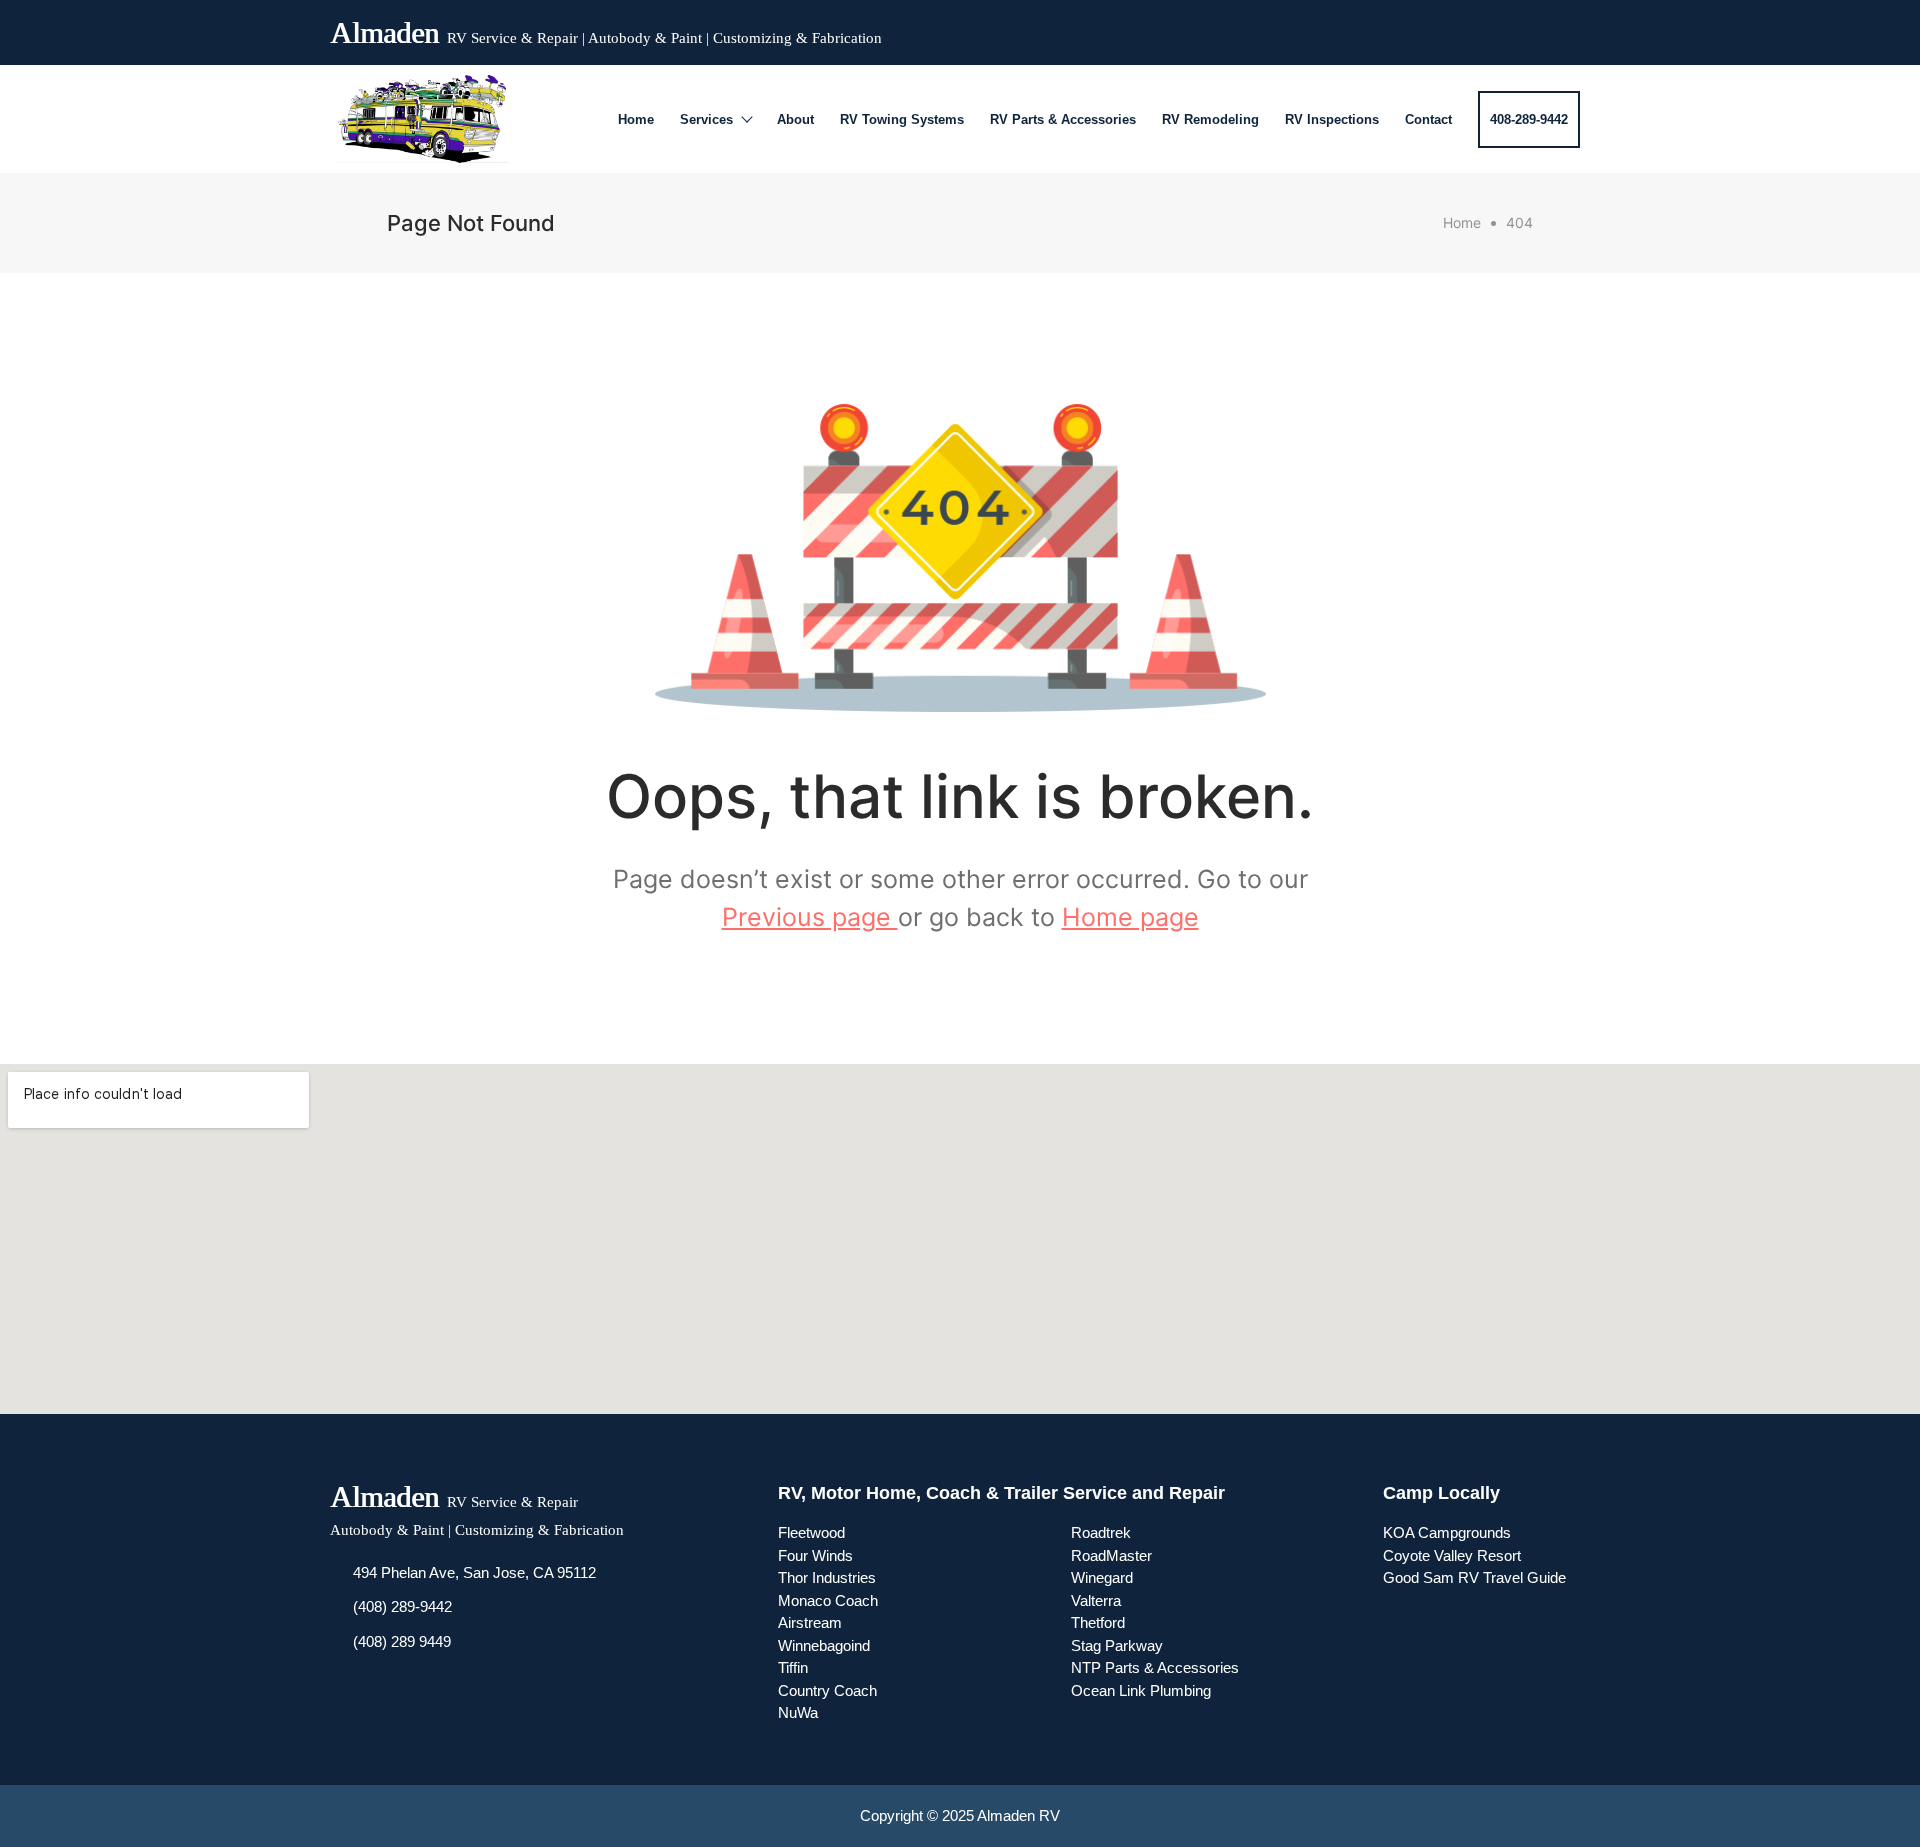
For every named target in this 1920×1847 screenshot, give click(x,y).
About (795, 119)
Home (636, 119)
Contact (1428, 119)
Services (706, 119)
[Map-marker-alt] (1570, 28)
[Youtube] (1498, 28)
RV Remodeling (1210, 119)
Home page (1130, 917)
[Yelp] (1534, 28)
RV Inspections (1332, 119)
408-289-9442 (1529, 119)
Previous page (810, 917)
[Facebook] (1462, 28)
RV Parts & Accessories (1063, 119)
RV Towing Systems (902, 119)
